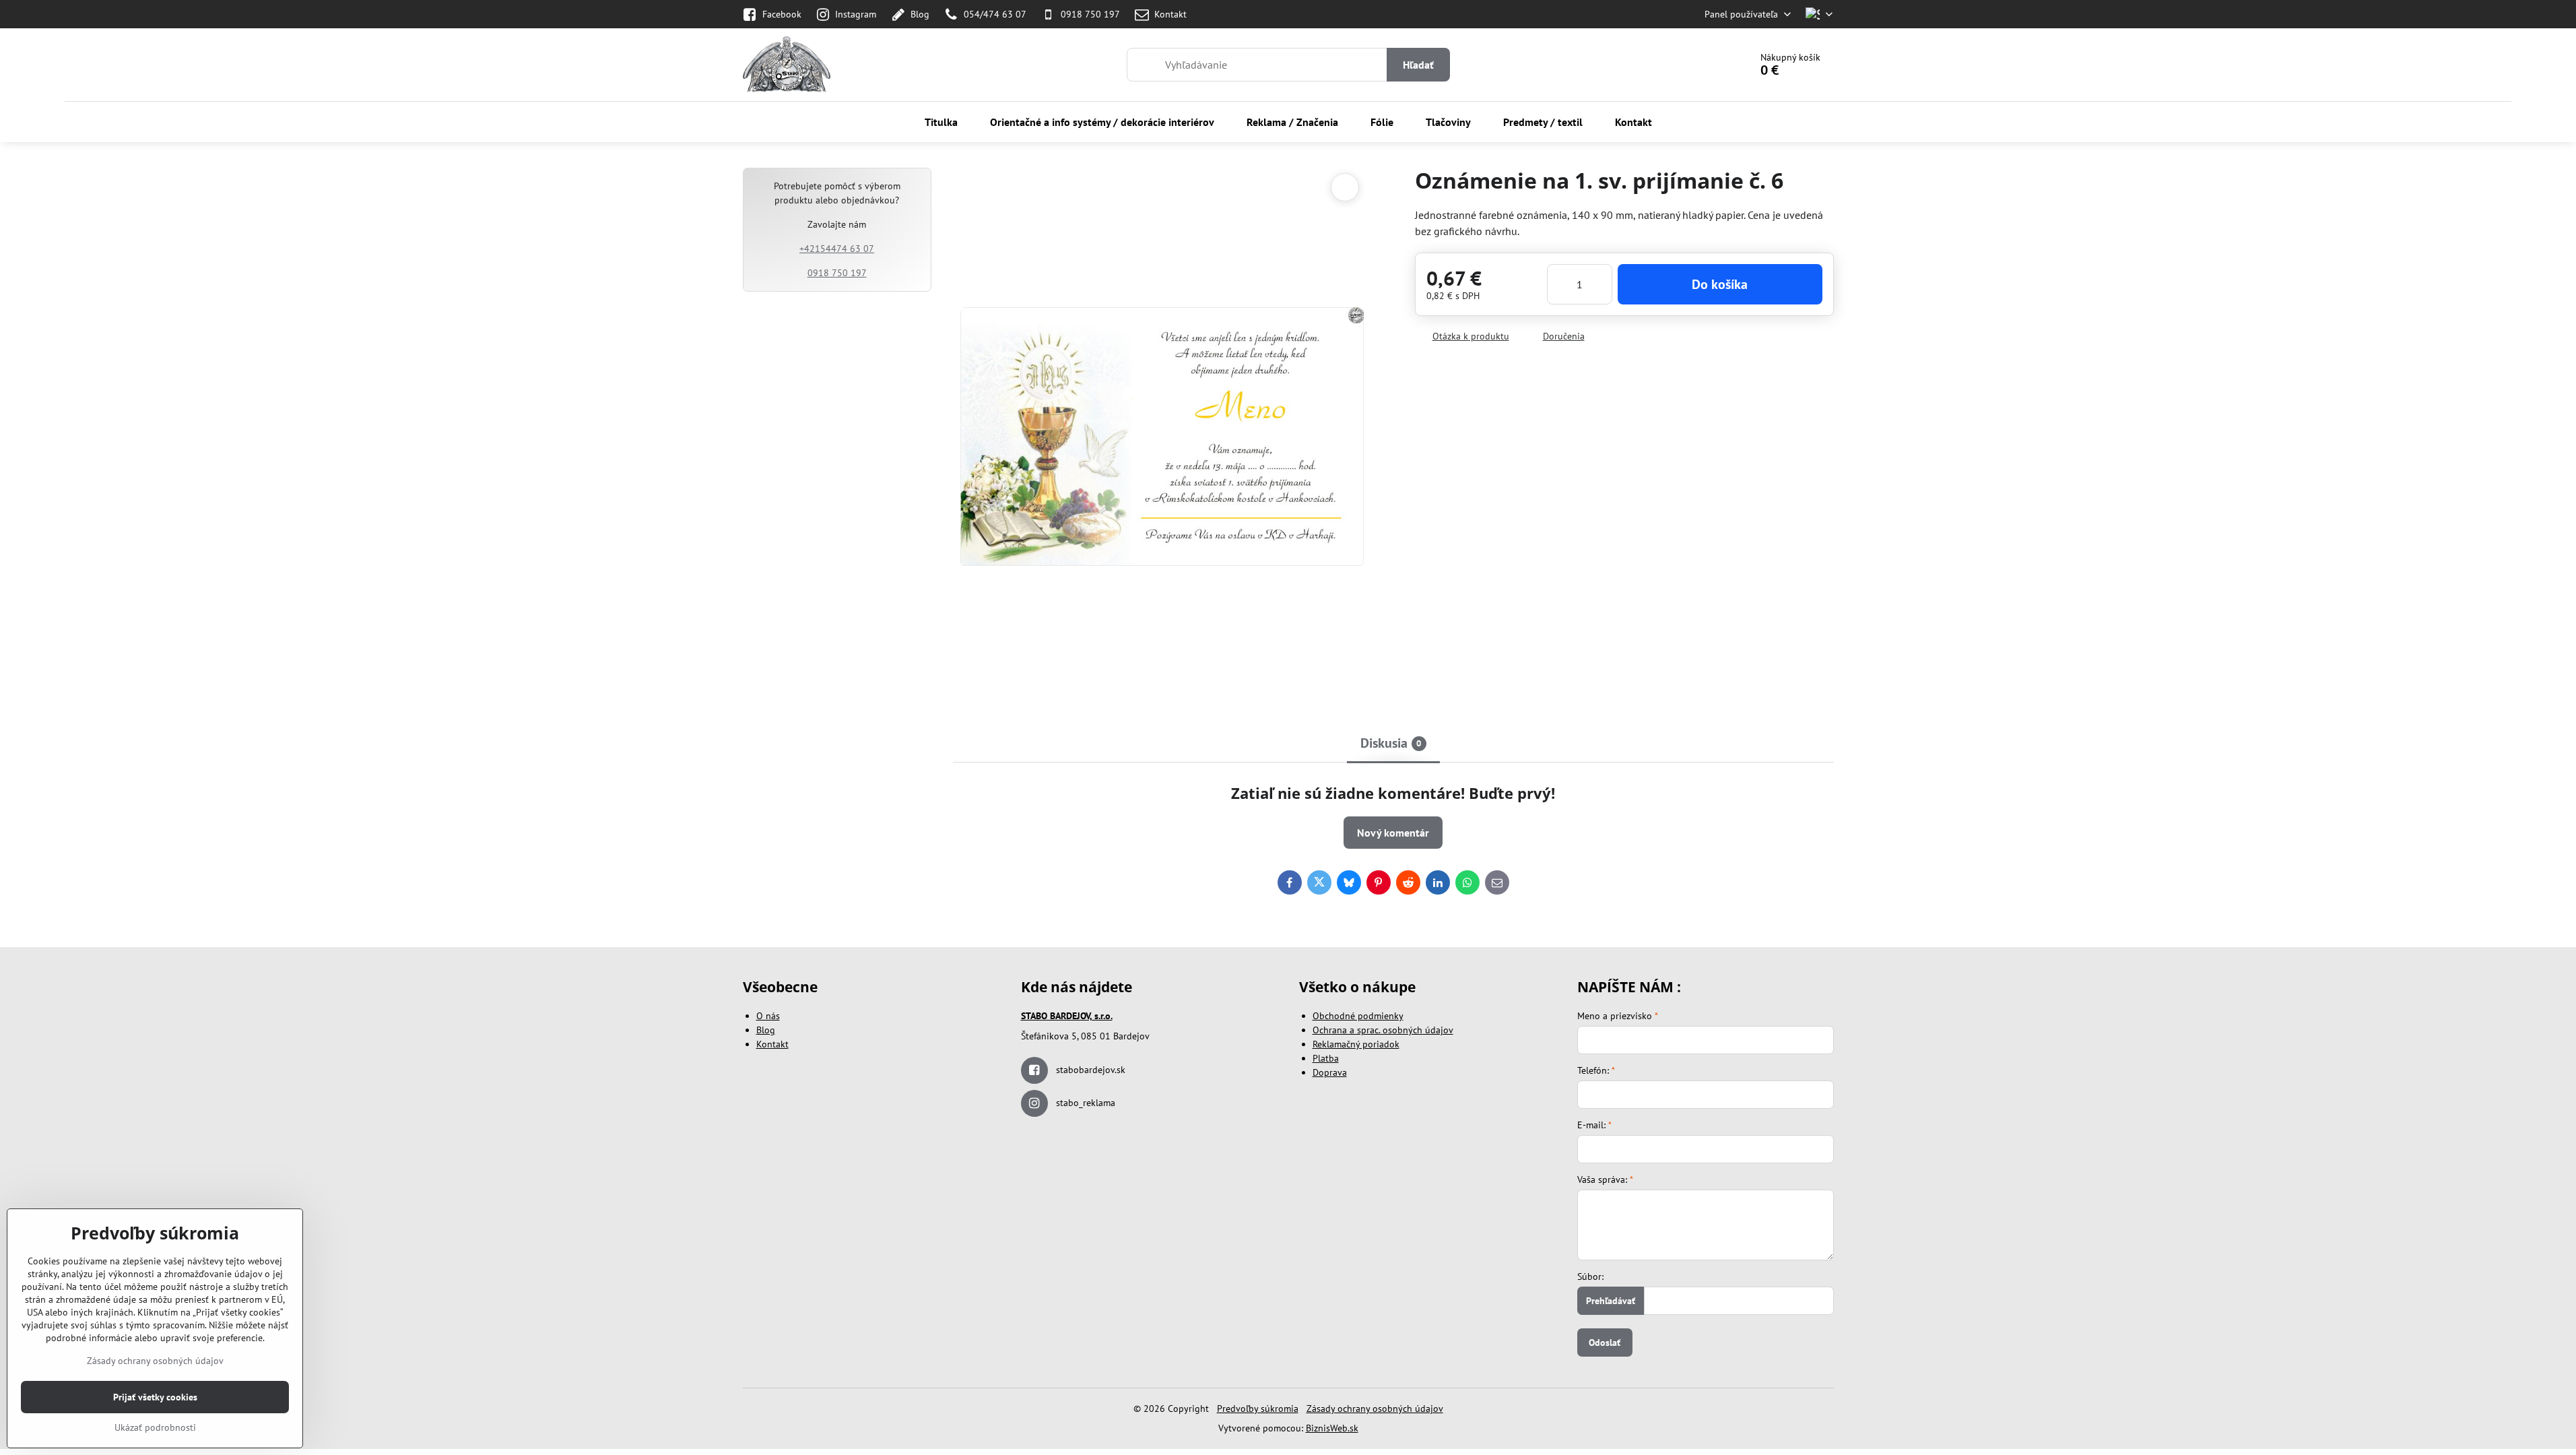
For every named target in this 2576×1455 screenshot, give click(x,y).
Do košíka (1720, 284)
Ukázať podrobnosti (155, 1427)
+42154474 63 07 (837, 249)
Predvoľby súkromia (1258, 1409)
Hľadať (1418, 65)
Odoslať (1605, 1343)
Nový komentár (1393, 833)
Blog (766, 1030)
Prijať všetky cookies (155, 1397)
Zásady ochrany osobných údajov (1375, 1409)
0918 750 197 (837, 273)
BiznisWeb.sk (1332, 1428)
